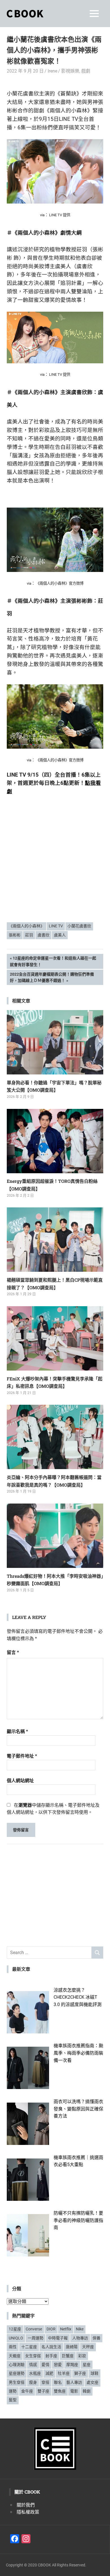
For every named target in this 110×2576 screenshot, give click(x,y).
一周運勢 (36, 2338)
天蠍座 (15, 2356)
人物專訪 (80, 2338)
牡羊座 (64, 2373)
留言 (13, 1652)
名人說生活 (51, 2347)
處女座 (93, 2382)
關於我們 (26, 2505)
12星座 (15, 2329)
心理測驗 (17, 2365)
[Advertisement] (55, 874)
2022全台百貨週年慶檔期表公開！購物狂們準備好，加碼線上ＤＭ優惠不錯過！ (52, 977)
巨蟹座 (68, 2356)
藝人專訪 (74, 2382)
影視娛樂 (70, 71)
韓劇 (87, 2391)
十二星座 (29, 2347)
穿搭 (45, 2382)
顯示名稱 (17, 1731)
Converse (34, 2329)
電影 (74, 2391)
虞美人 (60, 935)
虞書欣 (43, 935)
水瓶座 (35, 2373)
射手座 (51, 2356)
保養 (96, 2338)
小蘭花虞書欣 (79, 926)
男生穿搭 (17, 2382)
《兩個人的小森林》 (27, 926)
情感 (33, 2365)
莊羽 (29, 935)
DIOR (51, 2329)
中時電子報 (58, 2338)
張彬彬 (15, 935)
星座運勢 (17, 2373)
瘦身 (33, 2382)
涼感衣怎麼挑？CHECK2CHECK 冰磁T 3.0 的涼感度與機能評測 (78, 1997)
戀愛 (58, 2365)
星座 (87, 2365)
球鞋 (94, 2373)
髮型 (13, 2400)
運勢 (13, 2391)
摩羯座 (72, 2365)
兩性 (13, 2347)
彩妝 (82, 2356)
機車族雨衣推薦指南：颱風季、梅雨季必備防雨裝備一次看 (78, 2053)
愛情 (45, 2365)
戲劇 (86, 71)
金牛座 (27, 2391)
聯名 (58, 2382)
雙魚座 (60, 2391)
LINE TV (56, 926)
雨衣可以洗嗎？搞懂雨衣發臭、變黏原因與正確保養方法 (78, 2109)
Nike (80, 2329)
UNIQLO (16, 2338)
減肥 (49, 2373)
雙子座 (43, 2391)
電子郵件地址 (22, 1756)
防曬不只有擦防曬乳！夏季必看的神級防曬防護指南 (78, 2220)
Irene (52, 71)
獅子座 (80, 2373)
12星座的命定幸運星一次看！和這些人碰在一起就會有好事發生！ (53, 961)
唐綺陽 (72, 2347)
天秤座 (88, 2347)
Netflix (66, 2329)
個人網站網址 (20, 1781)
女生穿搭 (33, 2356)
